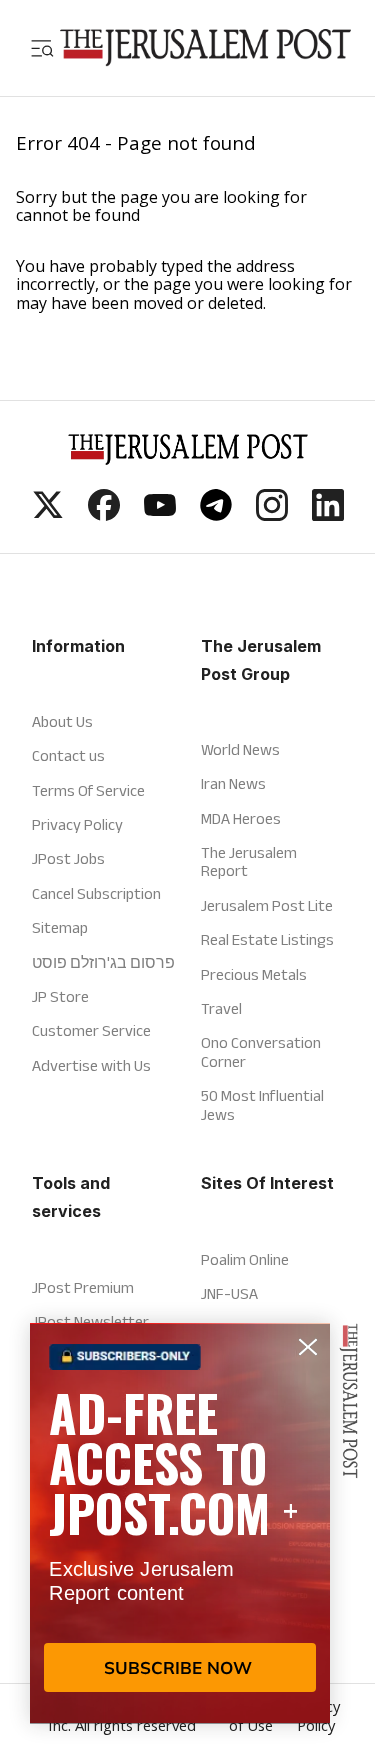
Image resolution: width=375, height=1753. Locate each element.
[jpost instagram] (272, 515)
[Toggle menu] (42, 48)
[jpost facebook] (104, 515)
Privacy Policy (77, 824)
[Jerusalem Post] (205, 48)
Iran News (233, 783)
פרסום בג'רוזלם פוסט (103, 962)
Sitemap (60, 927)
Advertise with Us (91, 1065)
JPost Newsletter (90, 1321)
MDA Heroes (241, 818)
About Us (62, 721)
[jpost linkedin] (328, 515)
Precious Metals (254, 974)
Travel (221, 1008)
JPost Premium (83, 1287)
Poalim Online (245, 1259)
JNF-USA (229, 1293)
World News (240, 749)
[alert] (180, 1523)
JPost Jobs (68, 858)
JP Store (60, 996)
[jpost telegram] (216, 515)
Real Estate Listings (267, 939)
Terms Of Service (88, 790)
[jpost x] (48, 515)
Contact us (68, 755)
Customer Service (91, 1030)
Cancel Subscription (96, 893)
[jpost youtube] (160, 515)
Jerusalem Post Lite (267, 905)
